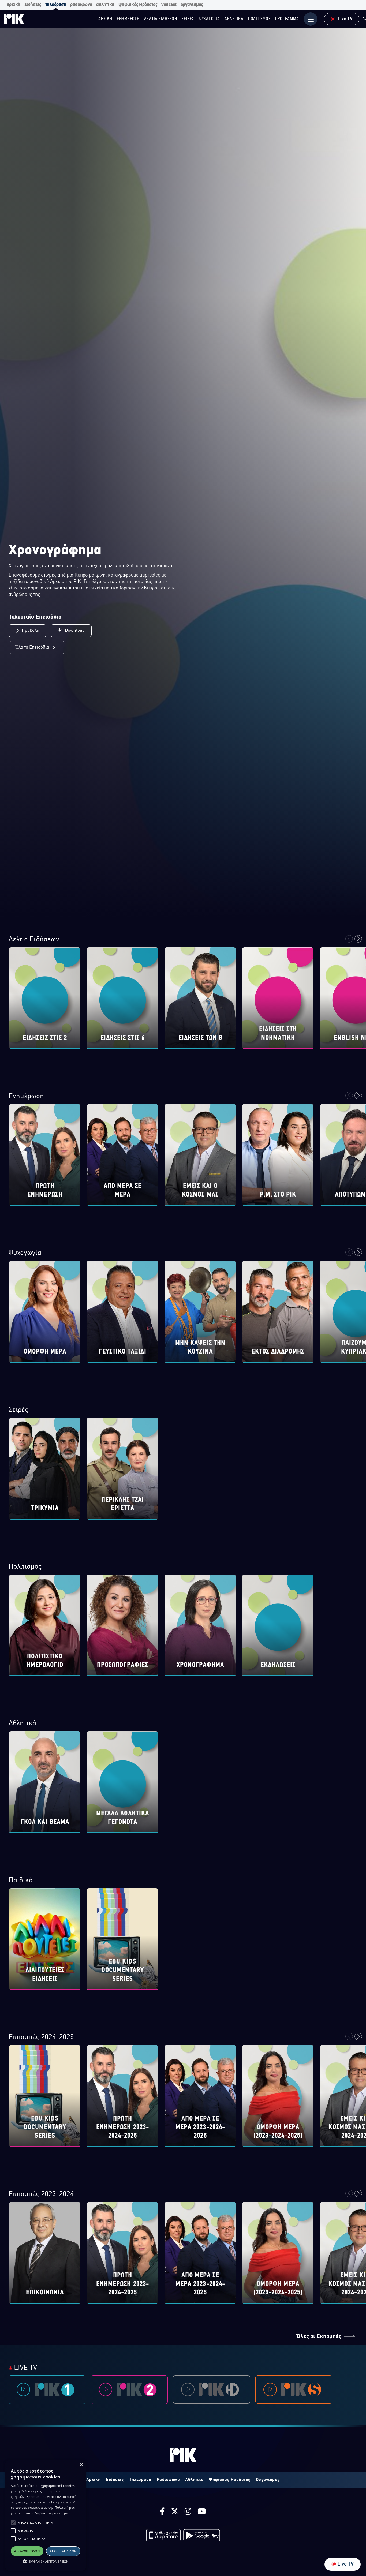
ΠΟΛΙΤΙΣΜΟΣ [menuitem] (259, 19)
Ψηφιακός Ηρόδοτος (230, 2480)
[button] (13, 2523)
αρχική (14, 5)
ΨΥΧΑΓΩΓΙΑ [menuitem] (209, 19)
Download (75, 631)
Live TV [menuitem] (345, 19)
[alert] (46, 2515)
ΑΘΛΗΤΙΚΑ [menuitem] (234, 19)
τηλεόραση (56, 5)
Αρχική (93, 2480)
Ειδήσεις (115, 2480)
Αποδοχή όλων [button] (27, 2551)
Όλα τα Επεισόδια (32, 648)
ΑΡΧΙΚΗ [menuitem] (105, 19)
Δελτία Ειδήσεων (34, 940)
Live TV (346, 2564)
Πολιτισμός (25, 1567)
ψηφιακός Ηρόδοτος (138, 5)
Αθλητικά (22, 1724)
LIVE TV (25, 2368)
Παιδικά (21, 1881)
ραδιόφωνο (81, 5)
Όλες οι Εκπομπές (319, 2337)
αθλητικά (105, 5)
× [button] (81, 2465)
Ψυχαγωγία (25, 1253)
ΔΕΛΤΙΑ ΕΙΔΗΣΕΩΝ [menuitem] (161, 19)
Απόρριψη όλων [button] (63, 2551)
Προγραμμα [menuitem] (287, 19)
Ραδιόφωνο (168, 2480)
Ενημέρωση (26, 1096)
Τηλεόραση (140, 2480)
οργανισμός (192, 5)
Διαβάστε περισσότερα (51, 2513)
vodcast (169, 5)
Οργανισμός (268, 2480)
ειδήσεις (33, 5)
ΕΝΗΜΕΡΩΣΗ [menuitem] (128, 19)
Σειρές (18, 1410)
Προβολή (31, 631)
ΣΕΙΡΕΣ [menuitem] (188, 19)
